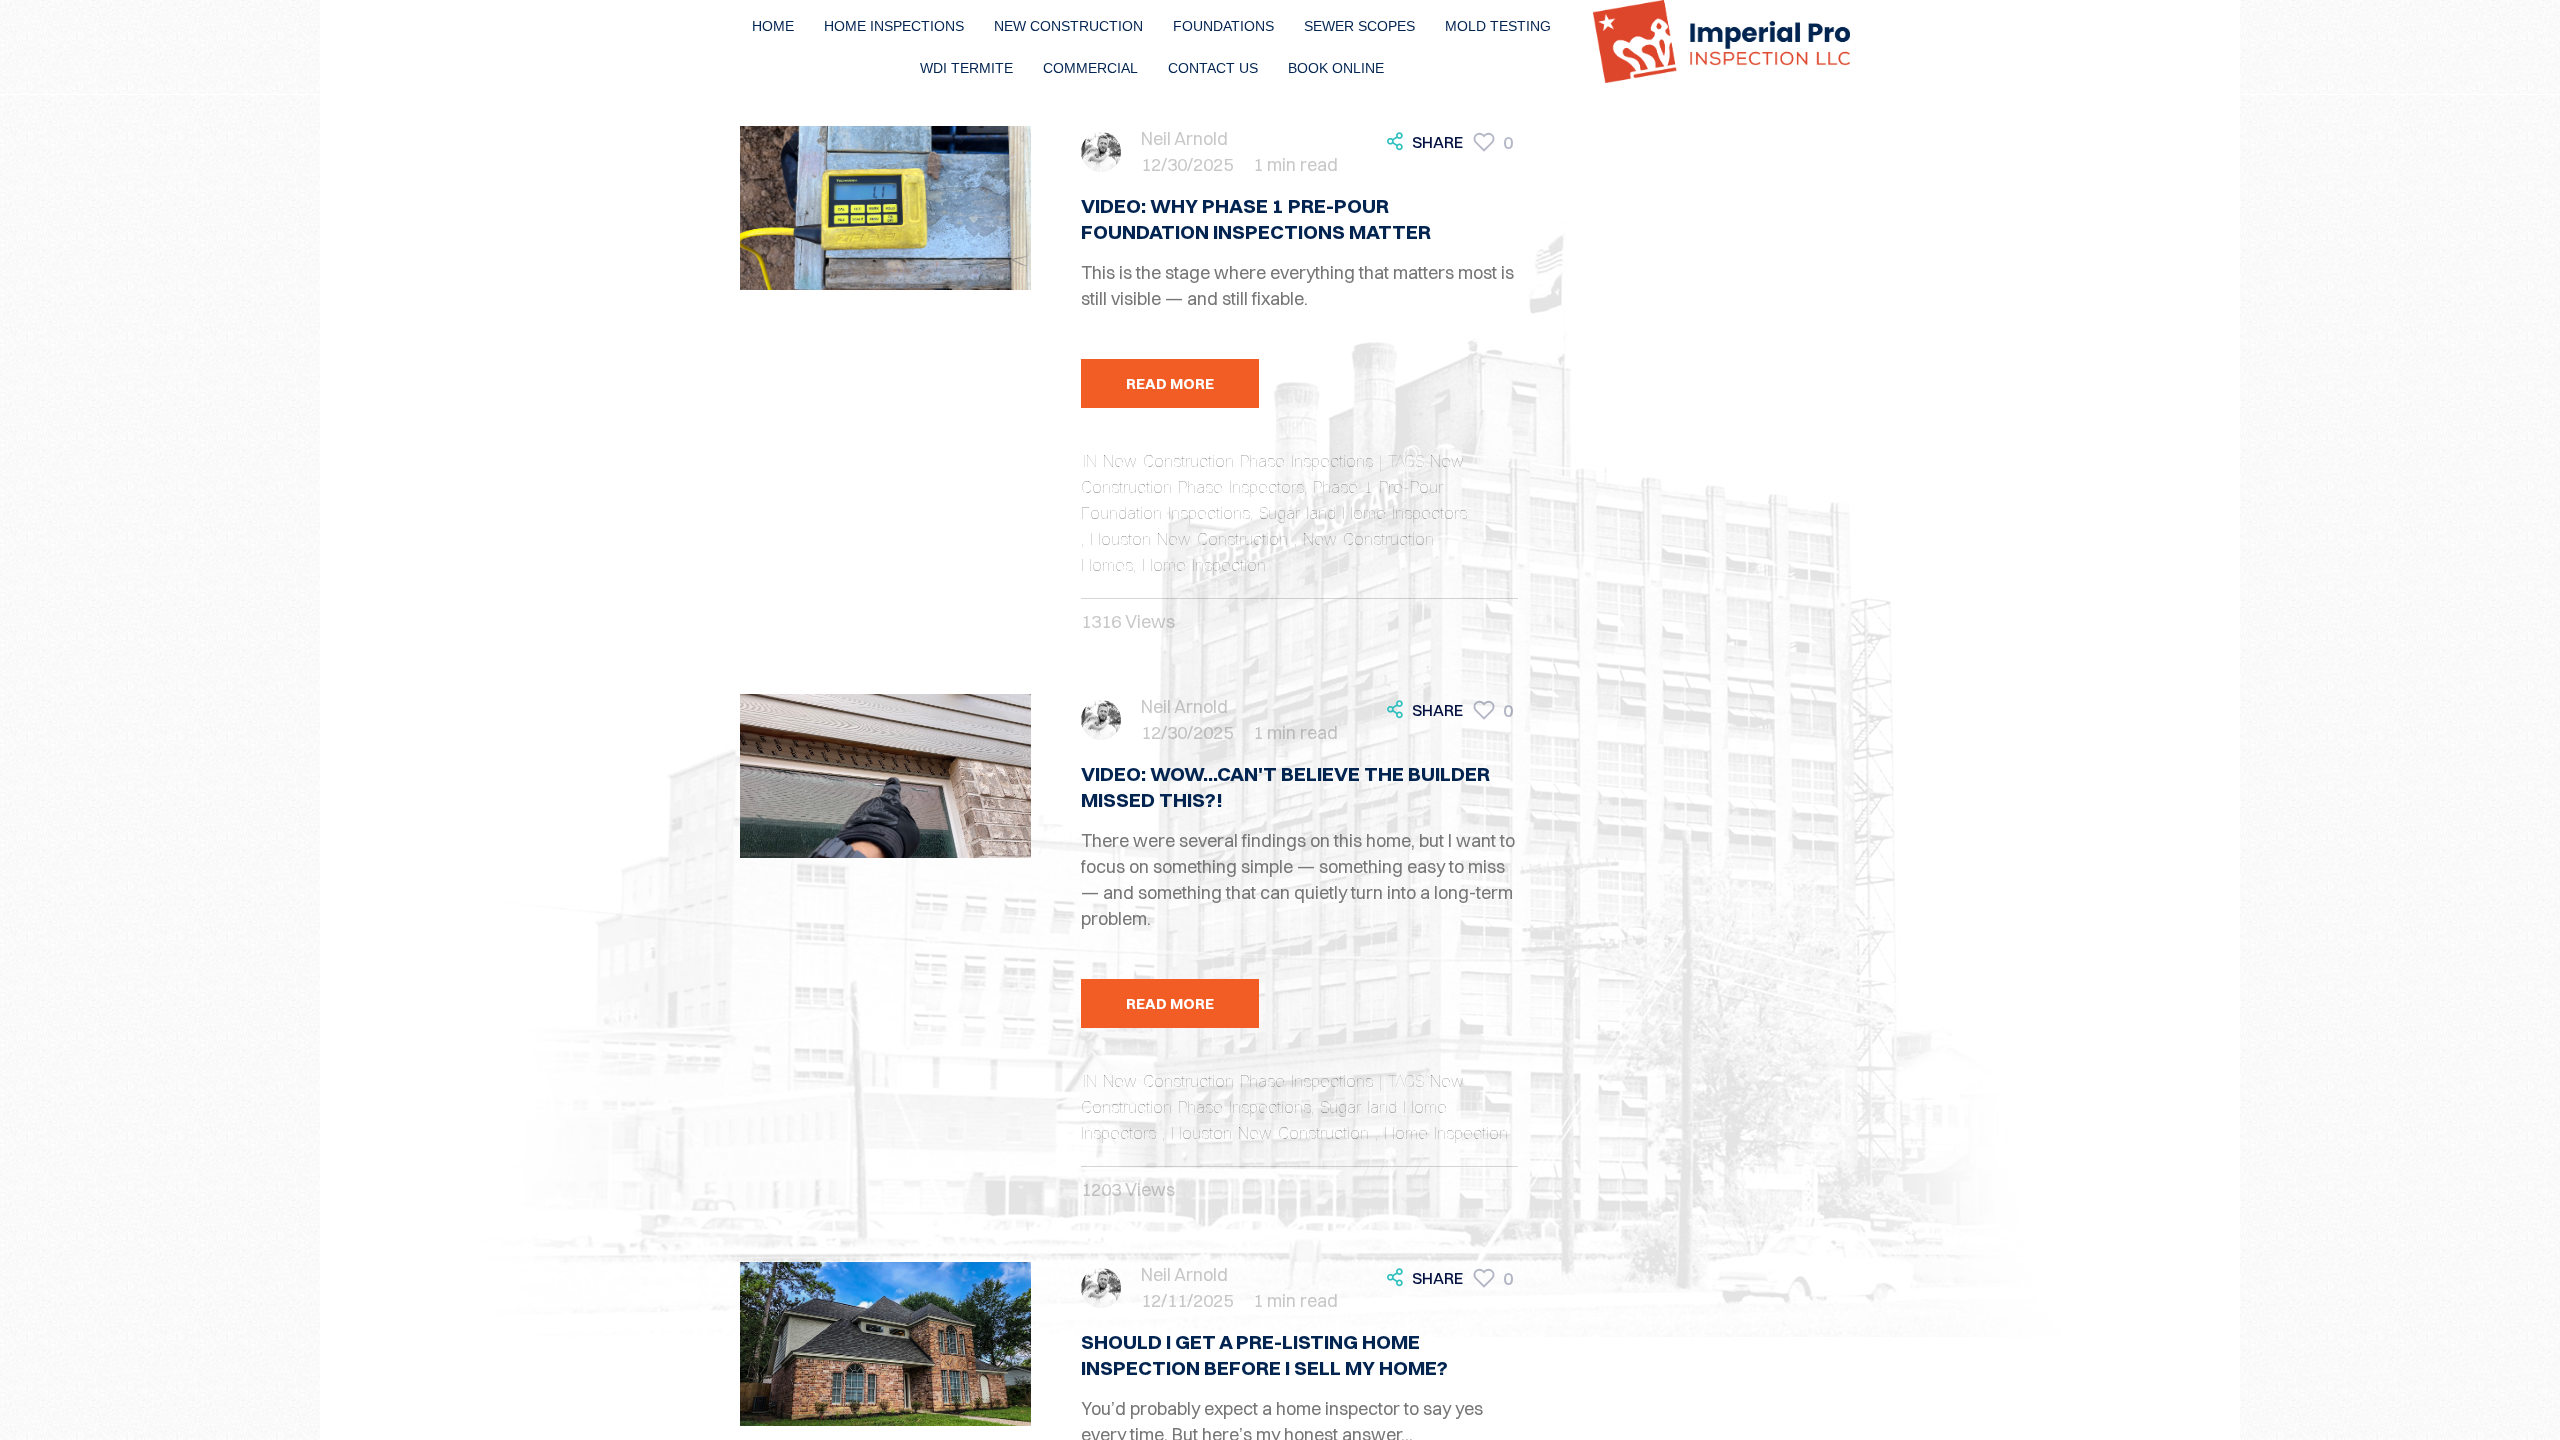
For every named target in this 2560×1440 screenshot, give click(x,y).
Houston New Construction (1192, 539)
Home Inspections (894, 26)
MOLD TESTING (1498, 26)
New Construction (1068, 26)
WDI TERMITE (966, 68)
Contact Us (1213, 68)
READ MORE (1170, 383)
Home (773, 26)
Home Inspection (1204, 565)
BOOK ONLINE (1336, 68)
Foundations (1223, 26)
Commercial (1090, 68)
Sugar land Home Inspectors (1363, 513)
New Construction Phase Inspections (1238, 461)
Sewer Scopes (1359, 26)
